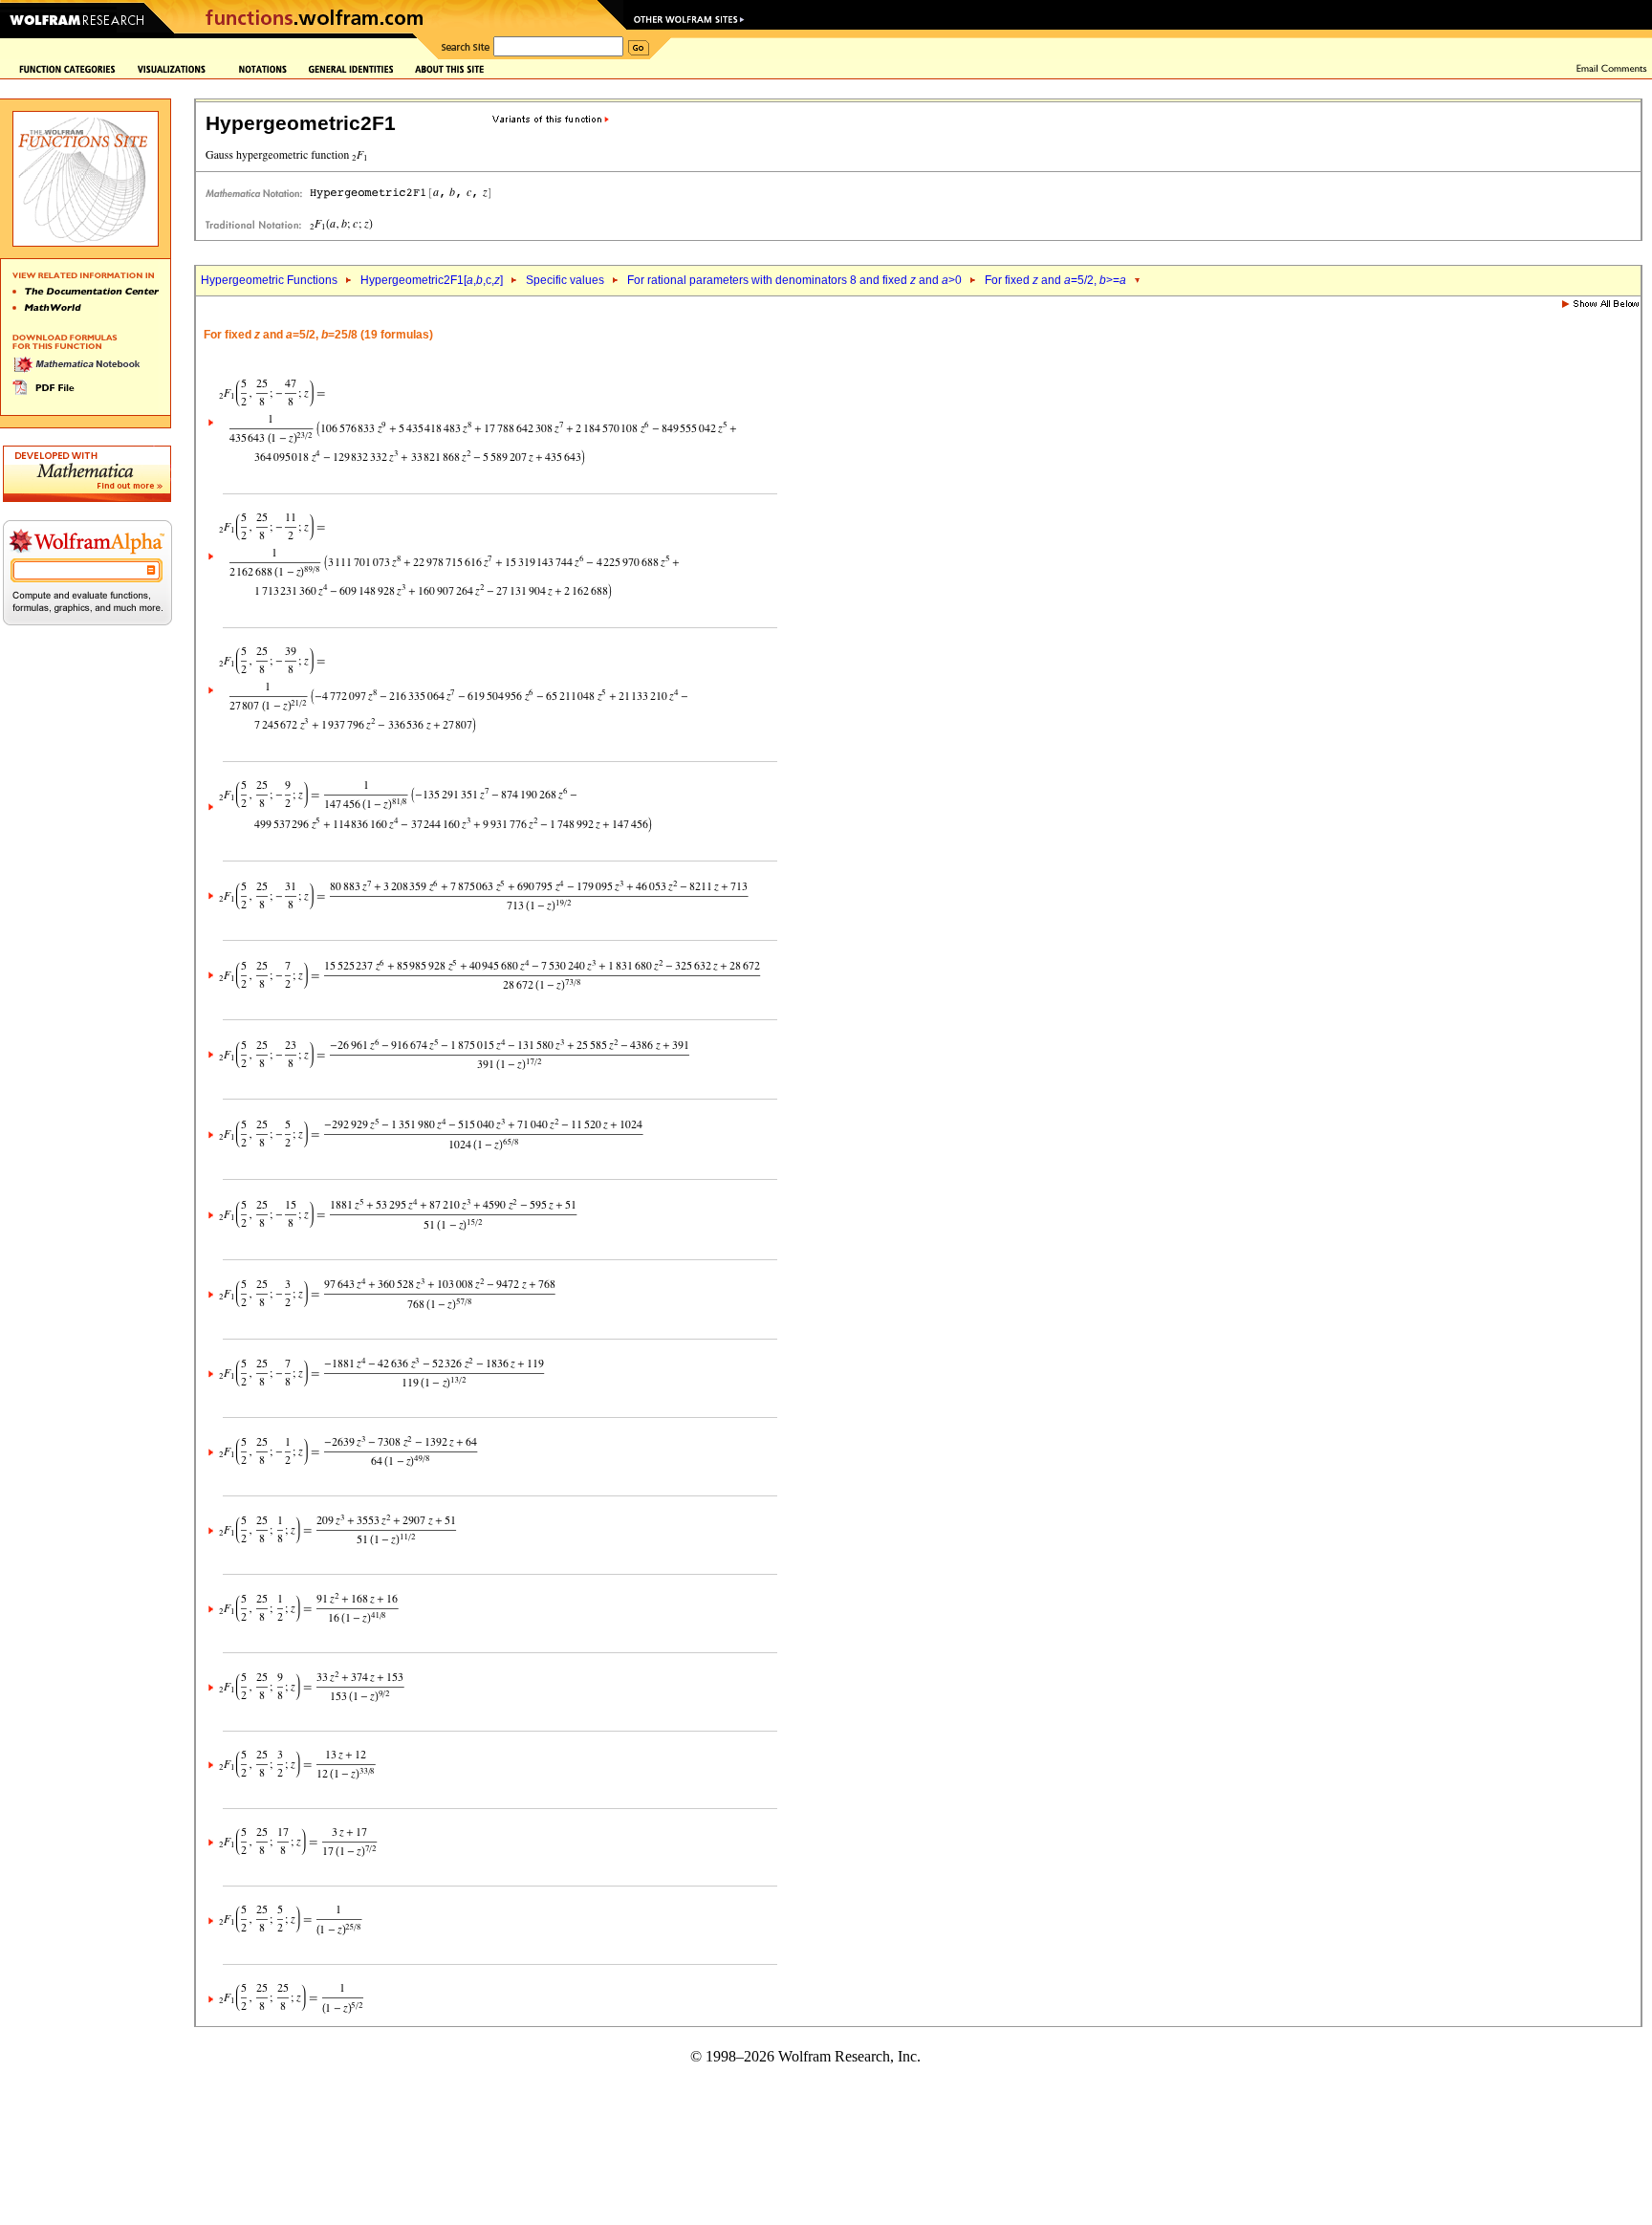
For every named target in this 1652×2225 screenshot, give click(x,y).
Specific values (565, 280)
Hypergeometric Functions (269, 280)
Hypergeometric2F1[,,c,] (432, 280)
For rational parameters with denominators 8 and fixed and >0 (794, 280)
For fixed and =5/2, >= (1055, 280)
